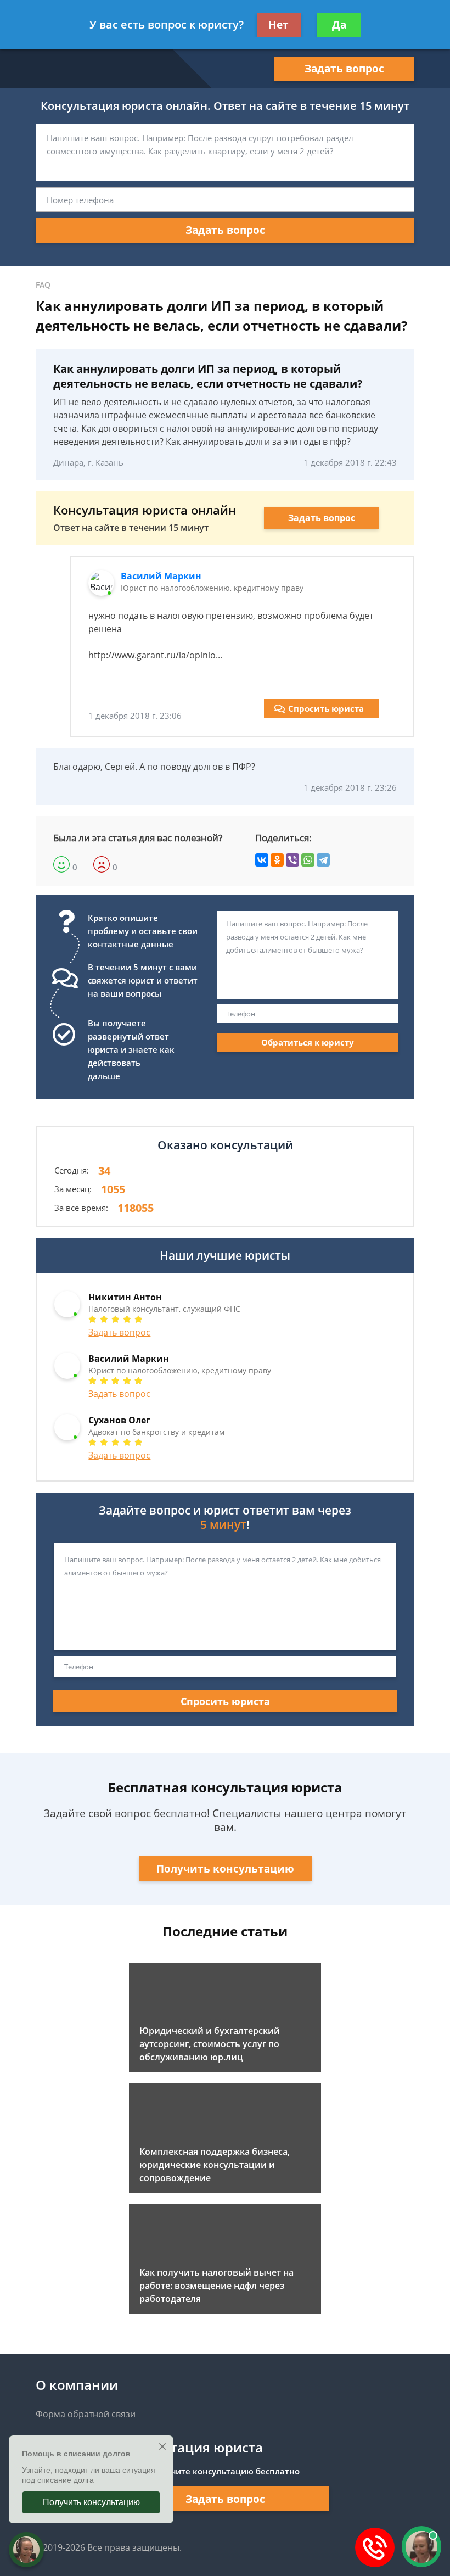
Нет (279, 25)
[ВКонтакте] (262, 860)
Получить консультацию (225, 1869)
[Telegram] (323, 860)
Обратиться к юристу (308, 1042)
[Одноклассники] (277, 860)
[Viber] (292, 860)
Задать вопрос (344, 69)
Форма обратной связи (86, 2414)
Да (339, 25)
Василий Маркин (161, 576)
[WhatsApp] (308, 860)
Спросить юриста (326, 708)
